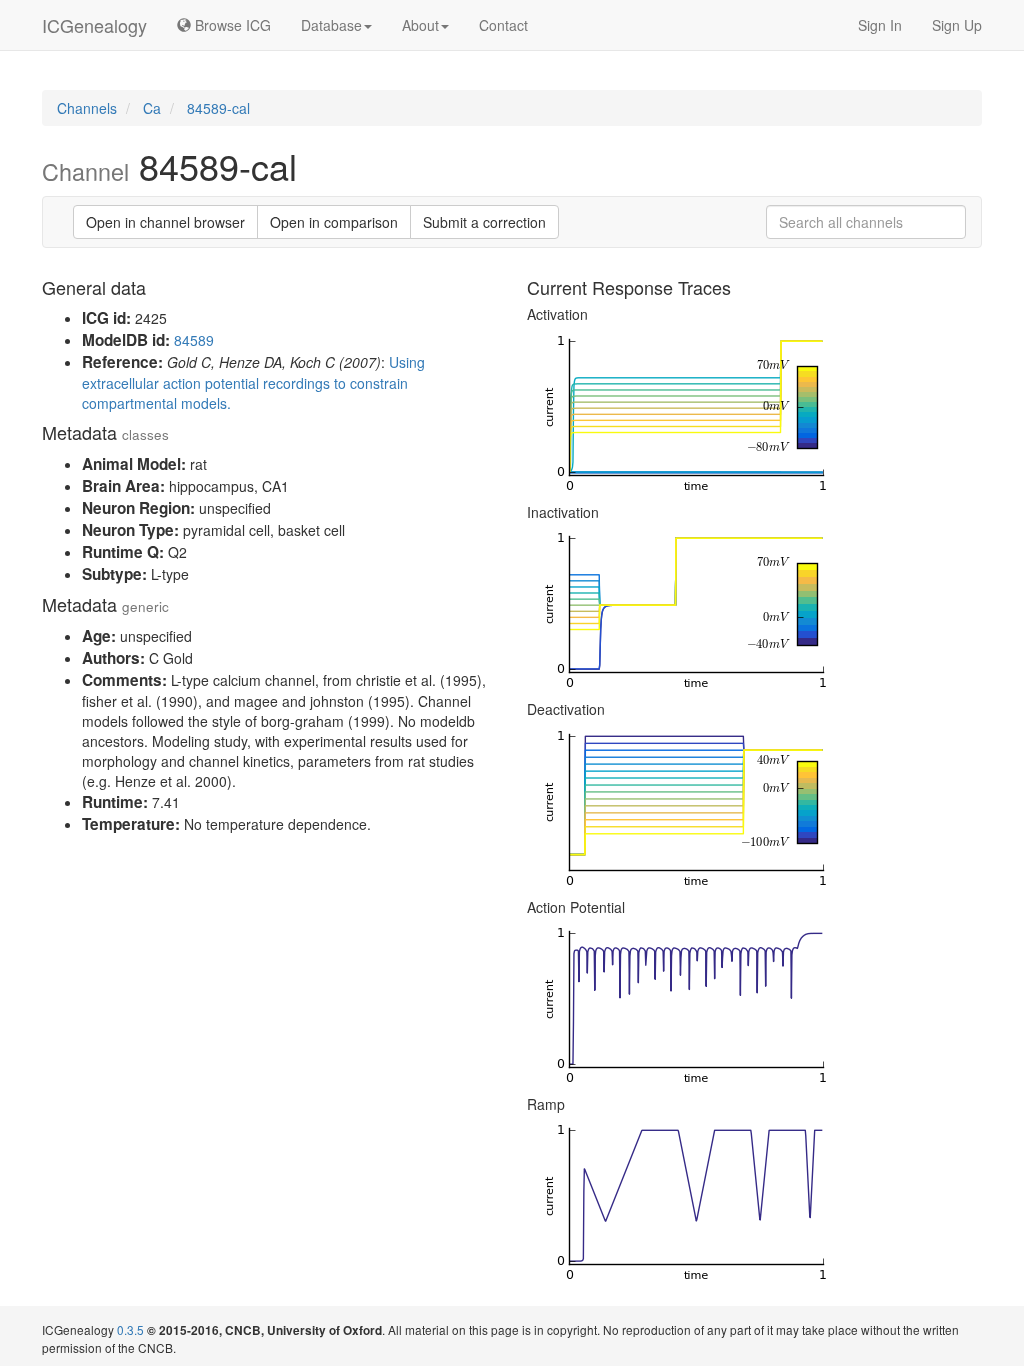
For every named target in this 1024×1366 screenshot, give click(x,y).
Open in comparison (334, 222)
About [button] (420, 25)
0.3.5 (130, 1329)
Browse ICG (231, 25)
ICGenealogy (94, 25)
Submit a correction (484, 222)
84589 (194, 340)
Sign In (880, 25)
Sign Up (957, 25)
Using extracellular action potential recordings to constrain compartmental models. (253, 382)
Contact (503, 25)
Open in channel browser (165, 222)
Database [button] (331, 25)
